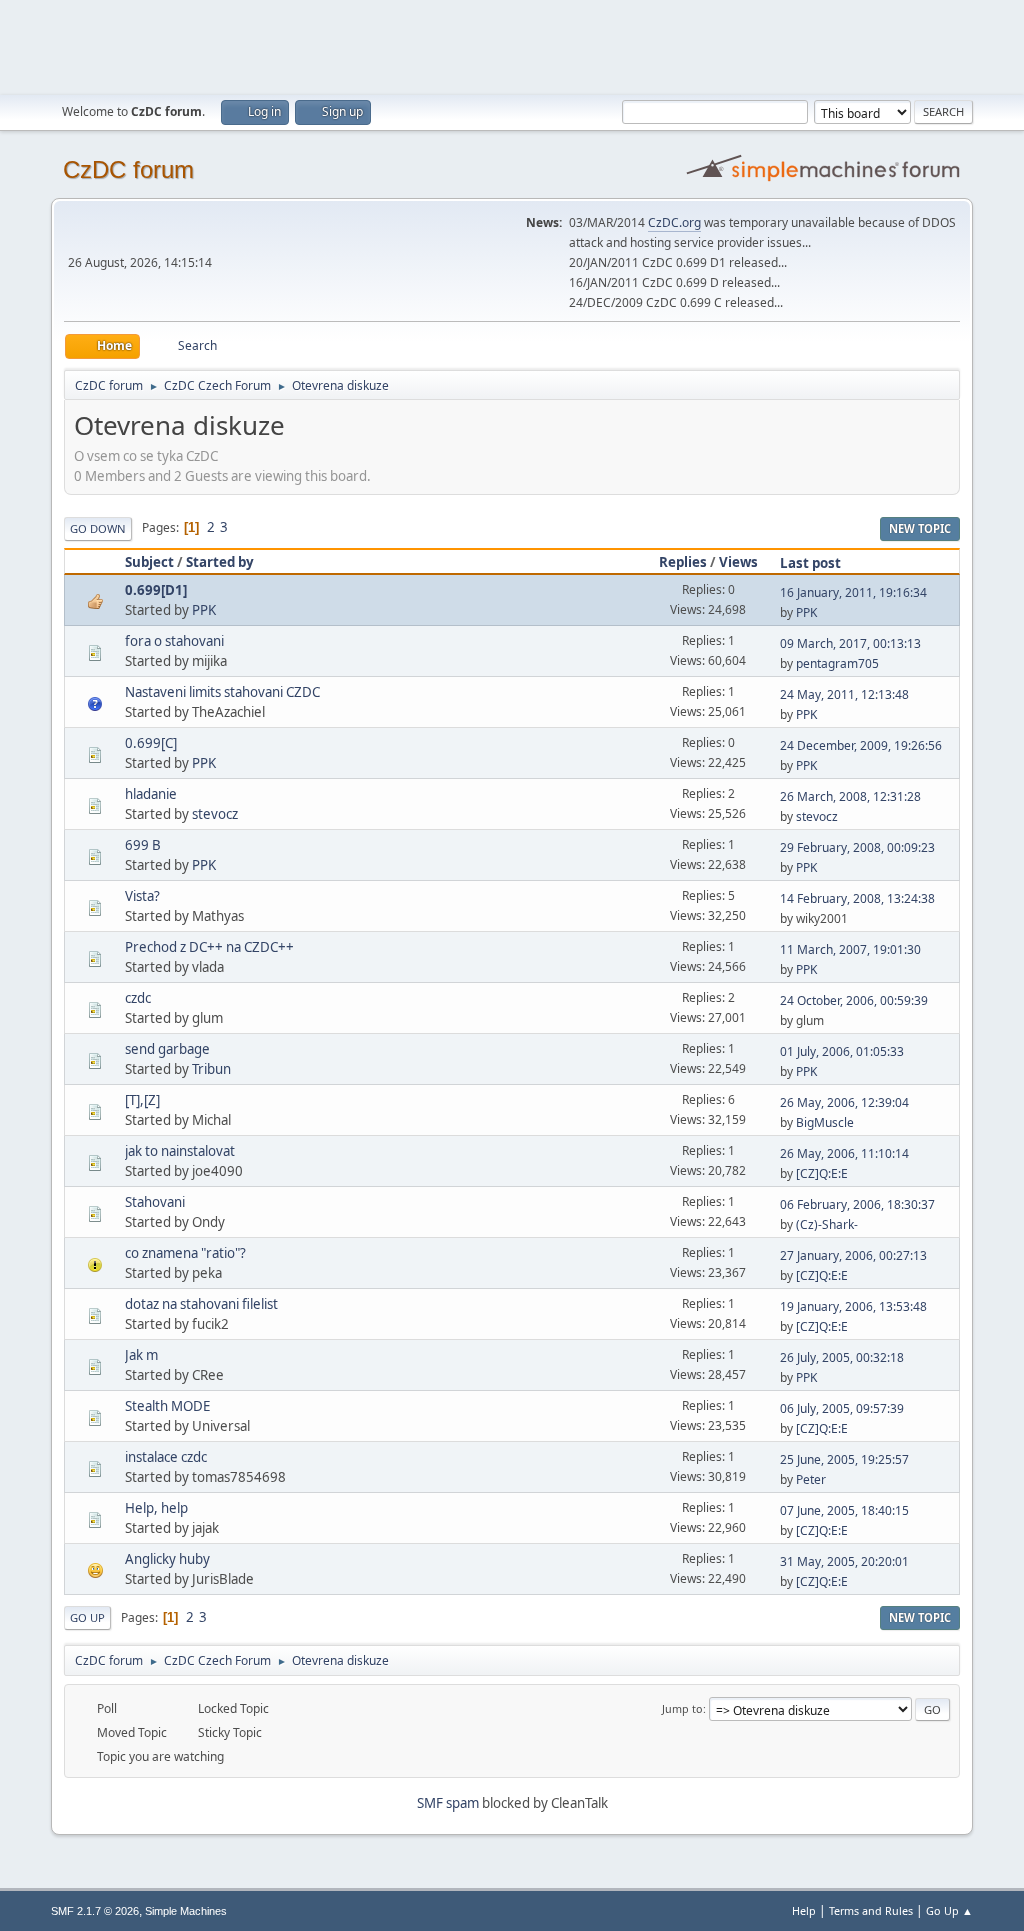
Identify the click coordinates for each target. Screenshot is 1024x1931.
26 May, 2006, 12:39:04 (844, 1102)
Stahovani (155, 1202)
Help (804, 1910)
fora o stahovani (174, 641)
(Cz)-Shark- (827, 1224)
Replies (683, 562)
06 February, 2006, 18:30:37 (857, 1204)
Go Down (98, 528)
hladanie (151, 794)
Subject (149, 562)
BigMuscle (825, 1122)
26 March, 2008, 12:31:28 (850, 796)
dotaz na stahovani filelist (201, 1304)
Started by (220, 562)
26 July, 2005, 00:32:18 (842, 1357)
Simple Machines (186, 1911)
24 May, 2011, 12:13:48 (844, 694)
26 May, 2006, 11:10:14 (844, 1153)
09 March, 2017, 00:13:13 (850, 643)
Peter (811, 1479)
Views (738, 562)
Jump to (682, 1708)
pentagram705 (837, 663)
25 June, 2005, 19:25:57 (844, 1459)
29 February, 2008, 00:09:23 (857, 847)
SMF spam (448, 1803)
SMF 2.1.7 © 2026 (95, 1911)
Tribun (211, 1069)
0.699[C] (151, 743)
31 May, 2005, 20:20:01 (844, 1561)
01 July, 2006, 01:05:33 (842, 1051)
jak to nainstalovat (180, 1151)
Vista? (142, 896)
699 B (143, 845)
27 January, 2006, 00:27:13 (853, 1255)
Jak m (141, 1355)
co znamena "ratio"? (185, 1253)
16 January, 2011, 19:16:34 (853, 592)
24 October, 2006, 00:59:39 (854, 1000)
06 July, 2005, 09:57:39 (842, 1408)
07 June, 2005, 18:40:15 (844, 1510)
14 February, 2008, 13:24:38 (857, 898)
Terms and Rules (871, 1910)
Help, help (156, 1508)
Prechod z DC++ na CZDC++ (209, 947)
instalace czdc (166, 1457)
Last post (810, 563)
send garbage (167, 1049)
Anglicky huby (167, 1559)
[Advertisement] (512, 45)
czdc (138, 998)
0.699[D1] (156, 590)
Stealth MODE (167, 1406)
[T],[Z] (142, 1100)
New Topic (920, 528)
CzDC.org (674, 222)
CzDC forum (128, 169)
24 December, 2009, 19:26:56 (861, 745)
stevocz (215, 814)
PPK (204, 610)
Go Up (87, 1617)
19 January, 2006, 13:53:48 (853, 1306)
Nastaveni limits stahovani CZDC (222, 692)
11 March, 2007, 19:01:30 (850, 949)
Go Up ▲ (949, 1910)
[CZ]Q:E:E (822, 1173)
